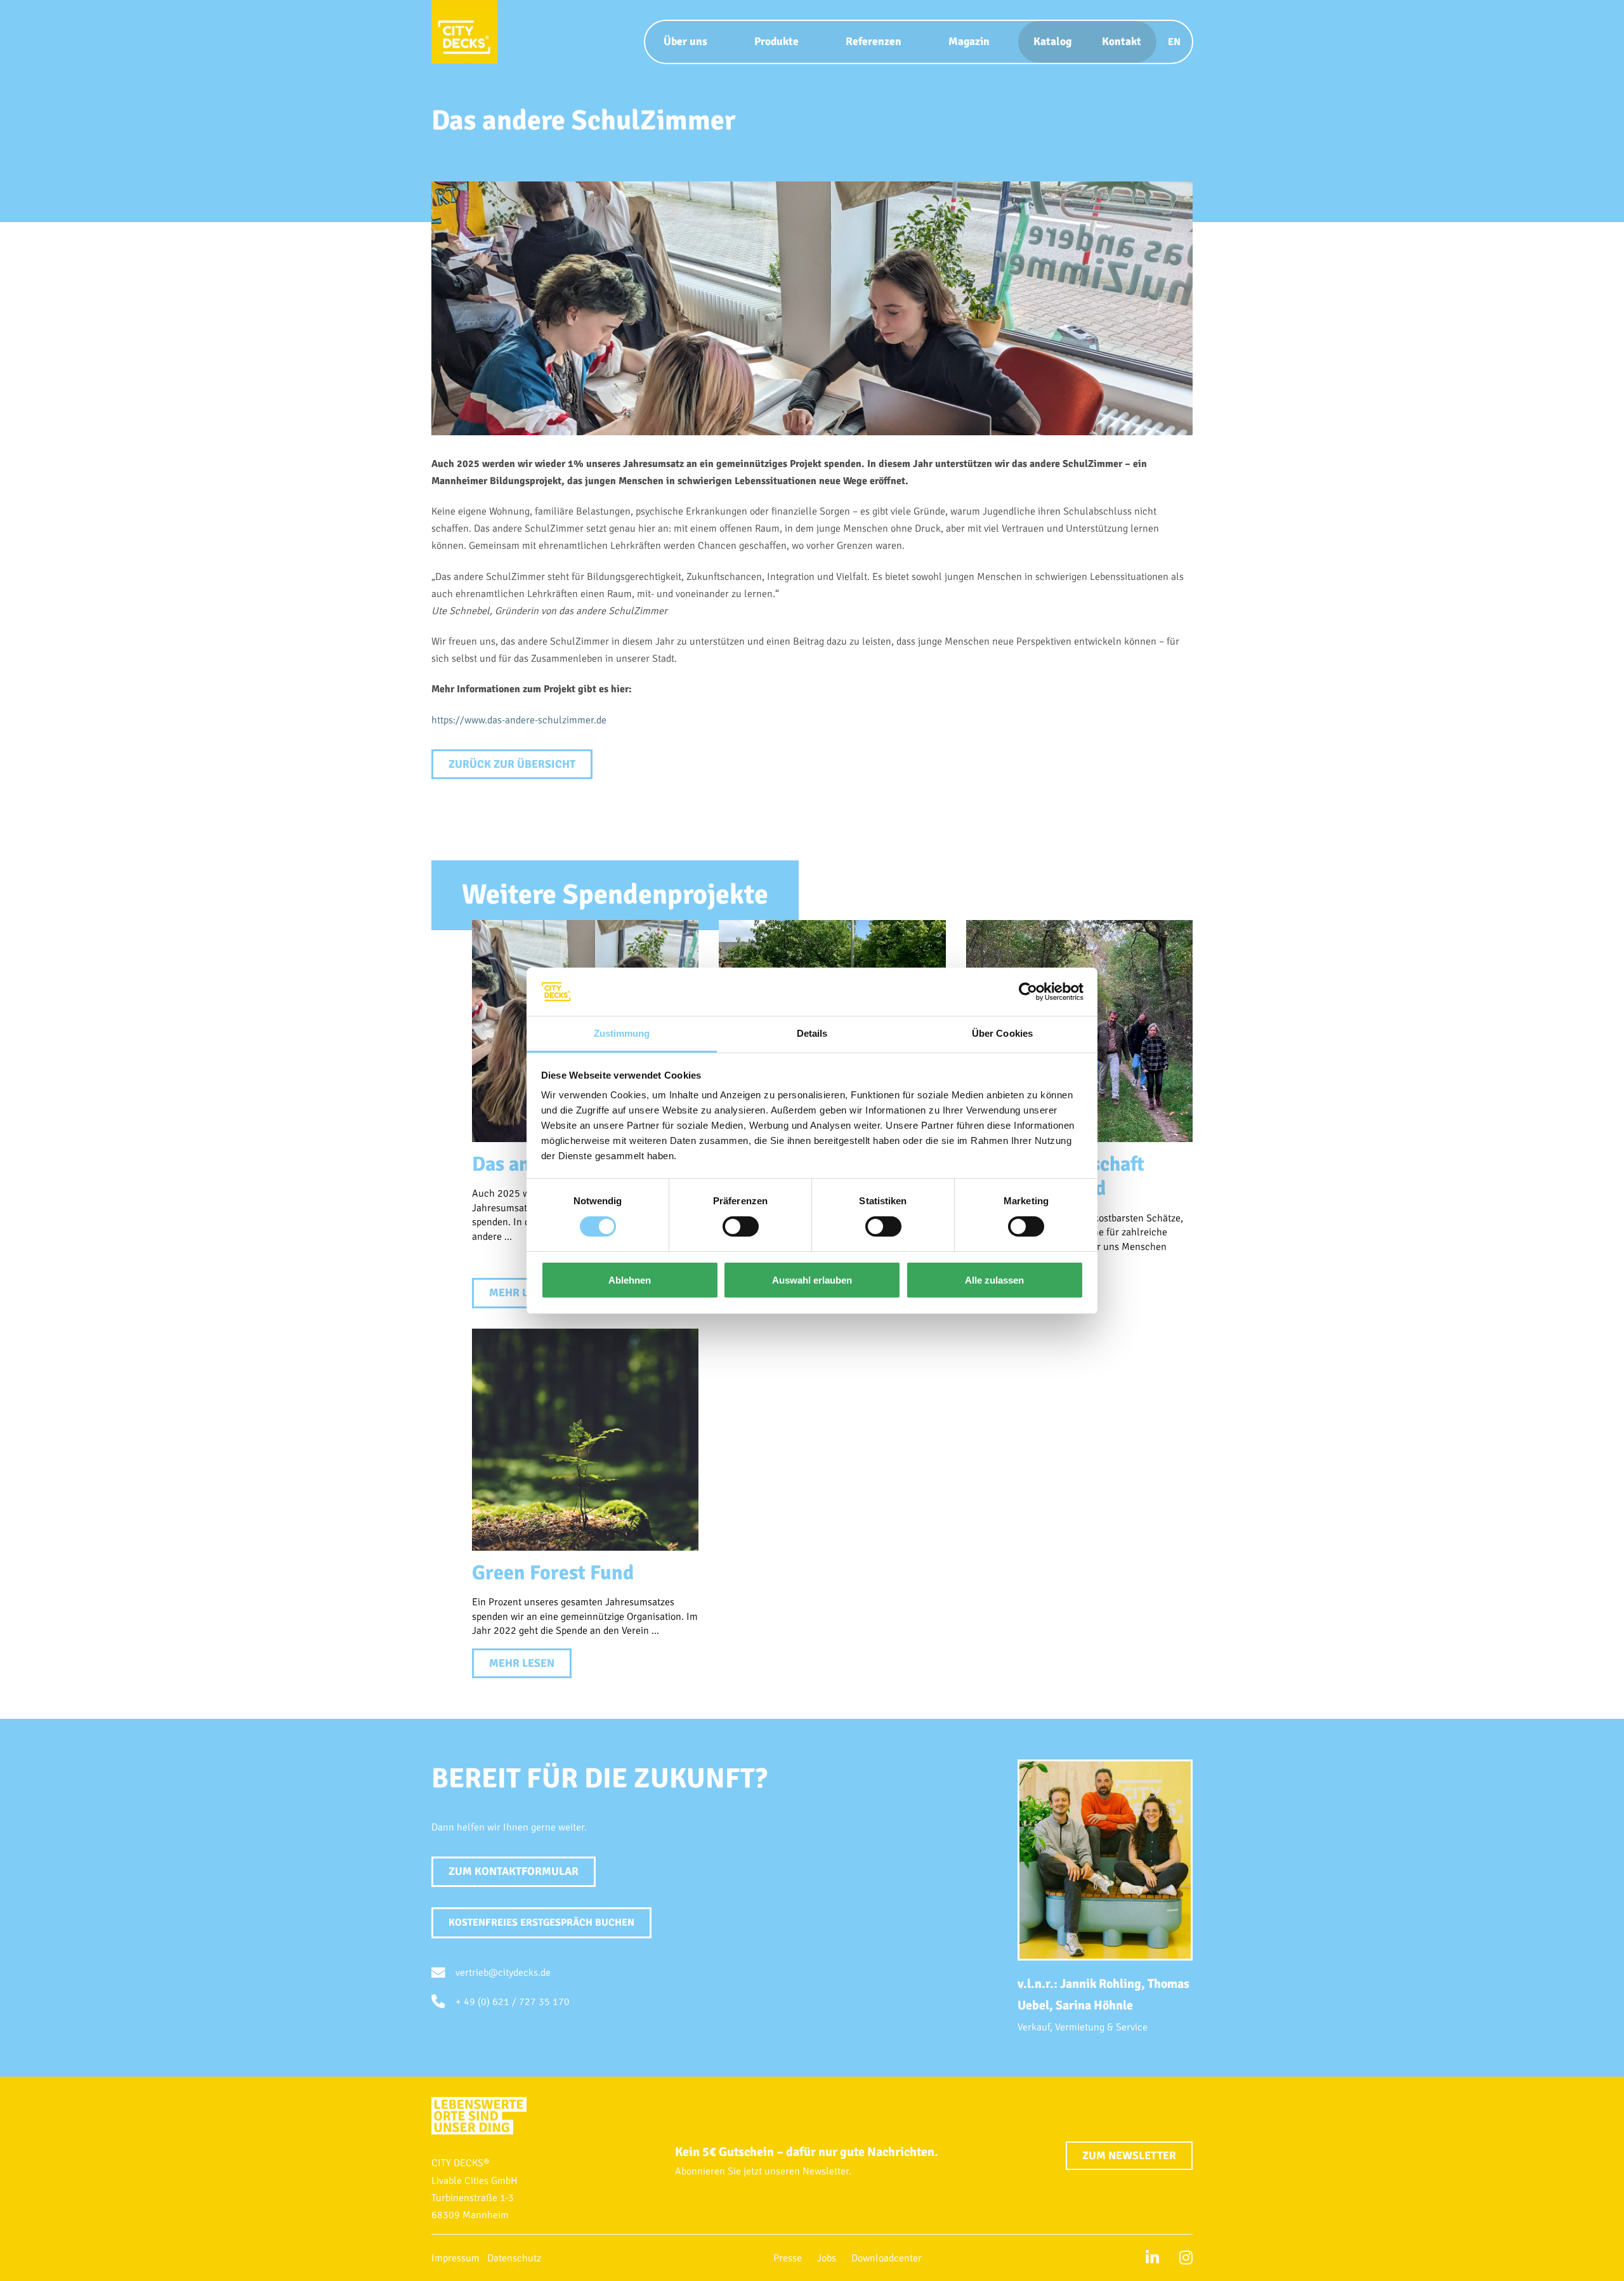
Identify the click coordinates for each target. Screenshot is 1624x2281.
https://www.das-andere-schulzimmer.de (519, 720)
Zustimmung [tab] (622, 1033)
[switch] (741, 1226)
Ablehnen (630, 1280)
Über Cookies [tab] (1002, 1033)
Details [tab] (812, 1033)
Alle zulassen (994, 1280)
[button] (541, 1923)
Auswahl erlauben (812, 1280)
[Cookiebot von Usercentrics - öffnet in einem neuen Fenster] (1028, 992)
